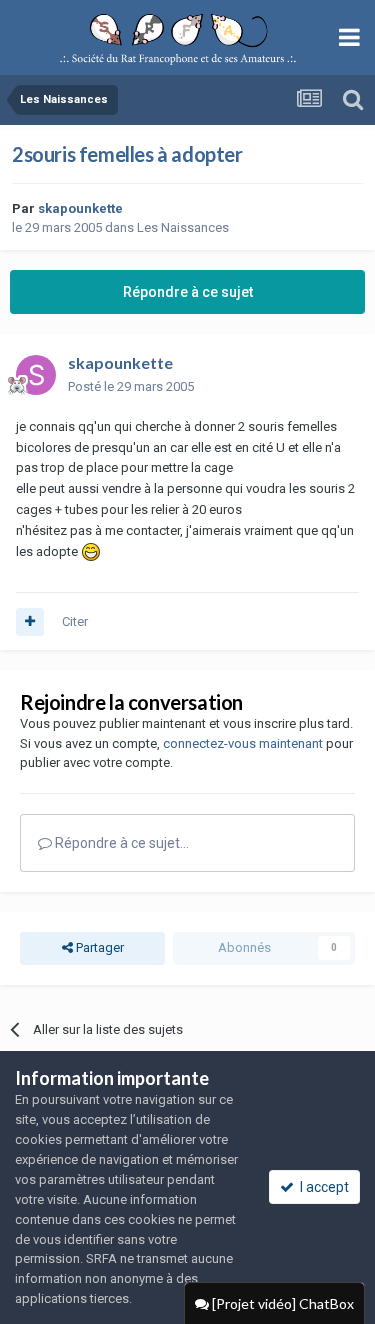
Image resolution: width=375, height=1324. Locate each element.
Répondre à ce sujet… (120, 843)
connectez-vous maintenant (243, 743)
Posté (131, 386)
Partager (98, 947)
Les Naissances (183, 227)
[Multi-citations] (30, 622)
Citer (75, 621)
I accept (321, 1187)
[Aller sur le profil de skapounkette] (36, 375)
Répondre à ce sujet (188, 292)
